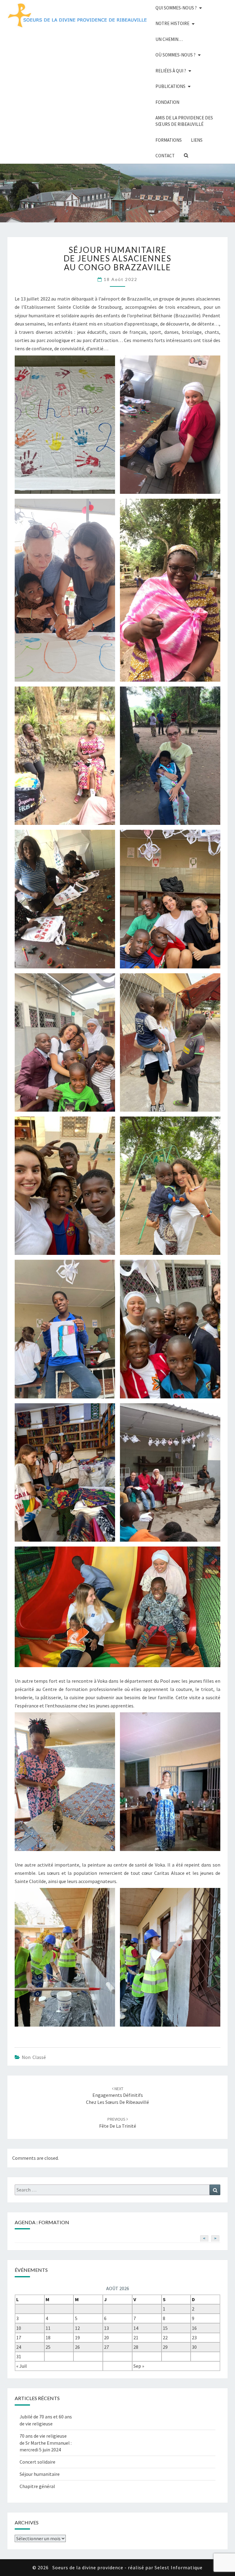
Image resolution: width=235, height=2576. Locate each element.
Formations (169, 140)
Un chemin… (169, 39)
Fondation (167, 102)
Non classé (34, 2057)
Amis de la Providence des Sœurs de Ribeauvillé (184, 121)
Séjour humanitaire (40, 2474)
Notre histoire (172, 23)
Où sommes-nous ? (175, 55)
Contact (165, 156)
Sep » (139, 2366)
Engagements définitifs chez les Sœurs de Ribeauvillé (117, 2096)
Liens (197, 140)
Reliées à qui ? (171, 71)
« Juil (22, 2366)
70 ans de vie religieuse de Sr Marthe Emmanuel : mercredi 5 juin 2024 (46, 2443)
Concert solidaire (37, 2462)
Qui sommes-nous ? (176, 8)
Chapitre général (37, 2486)
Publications (170, 86)
